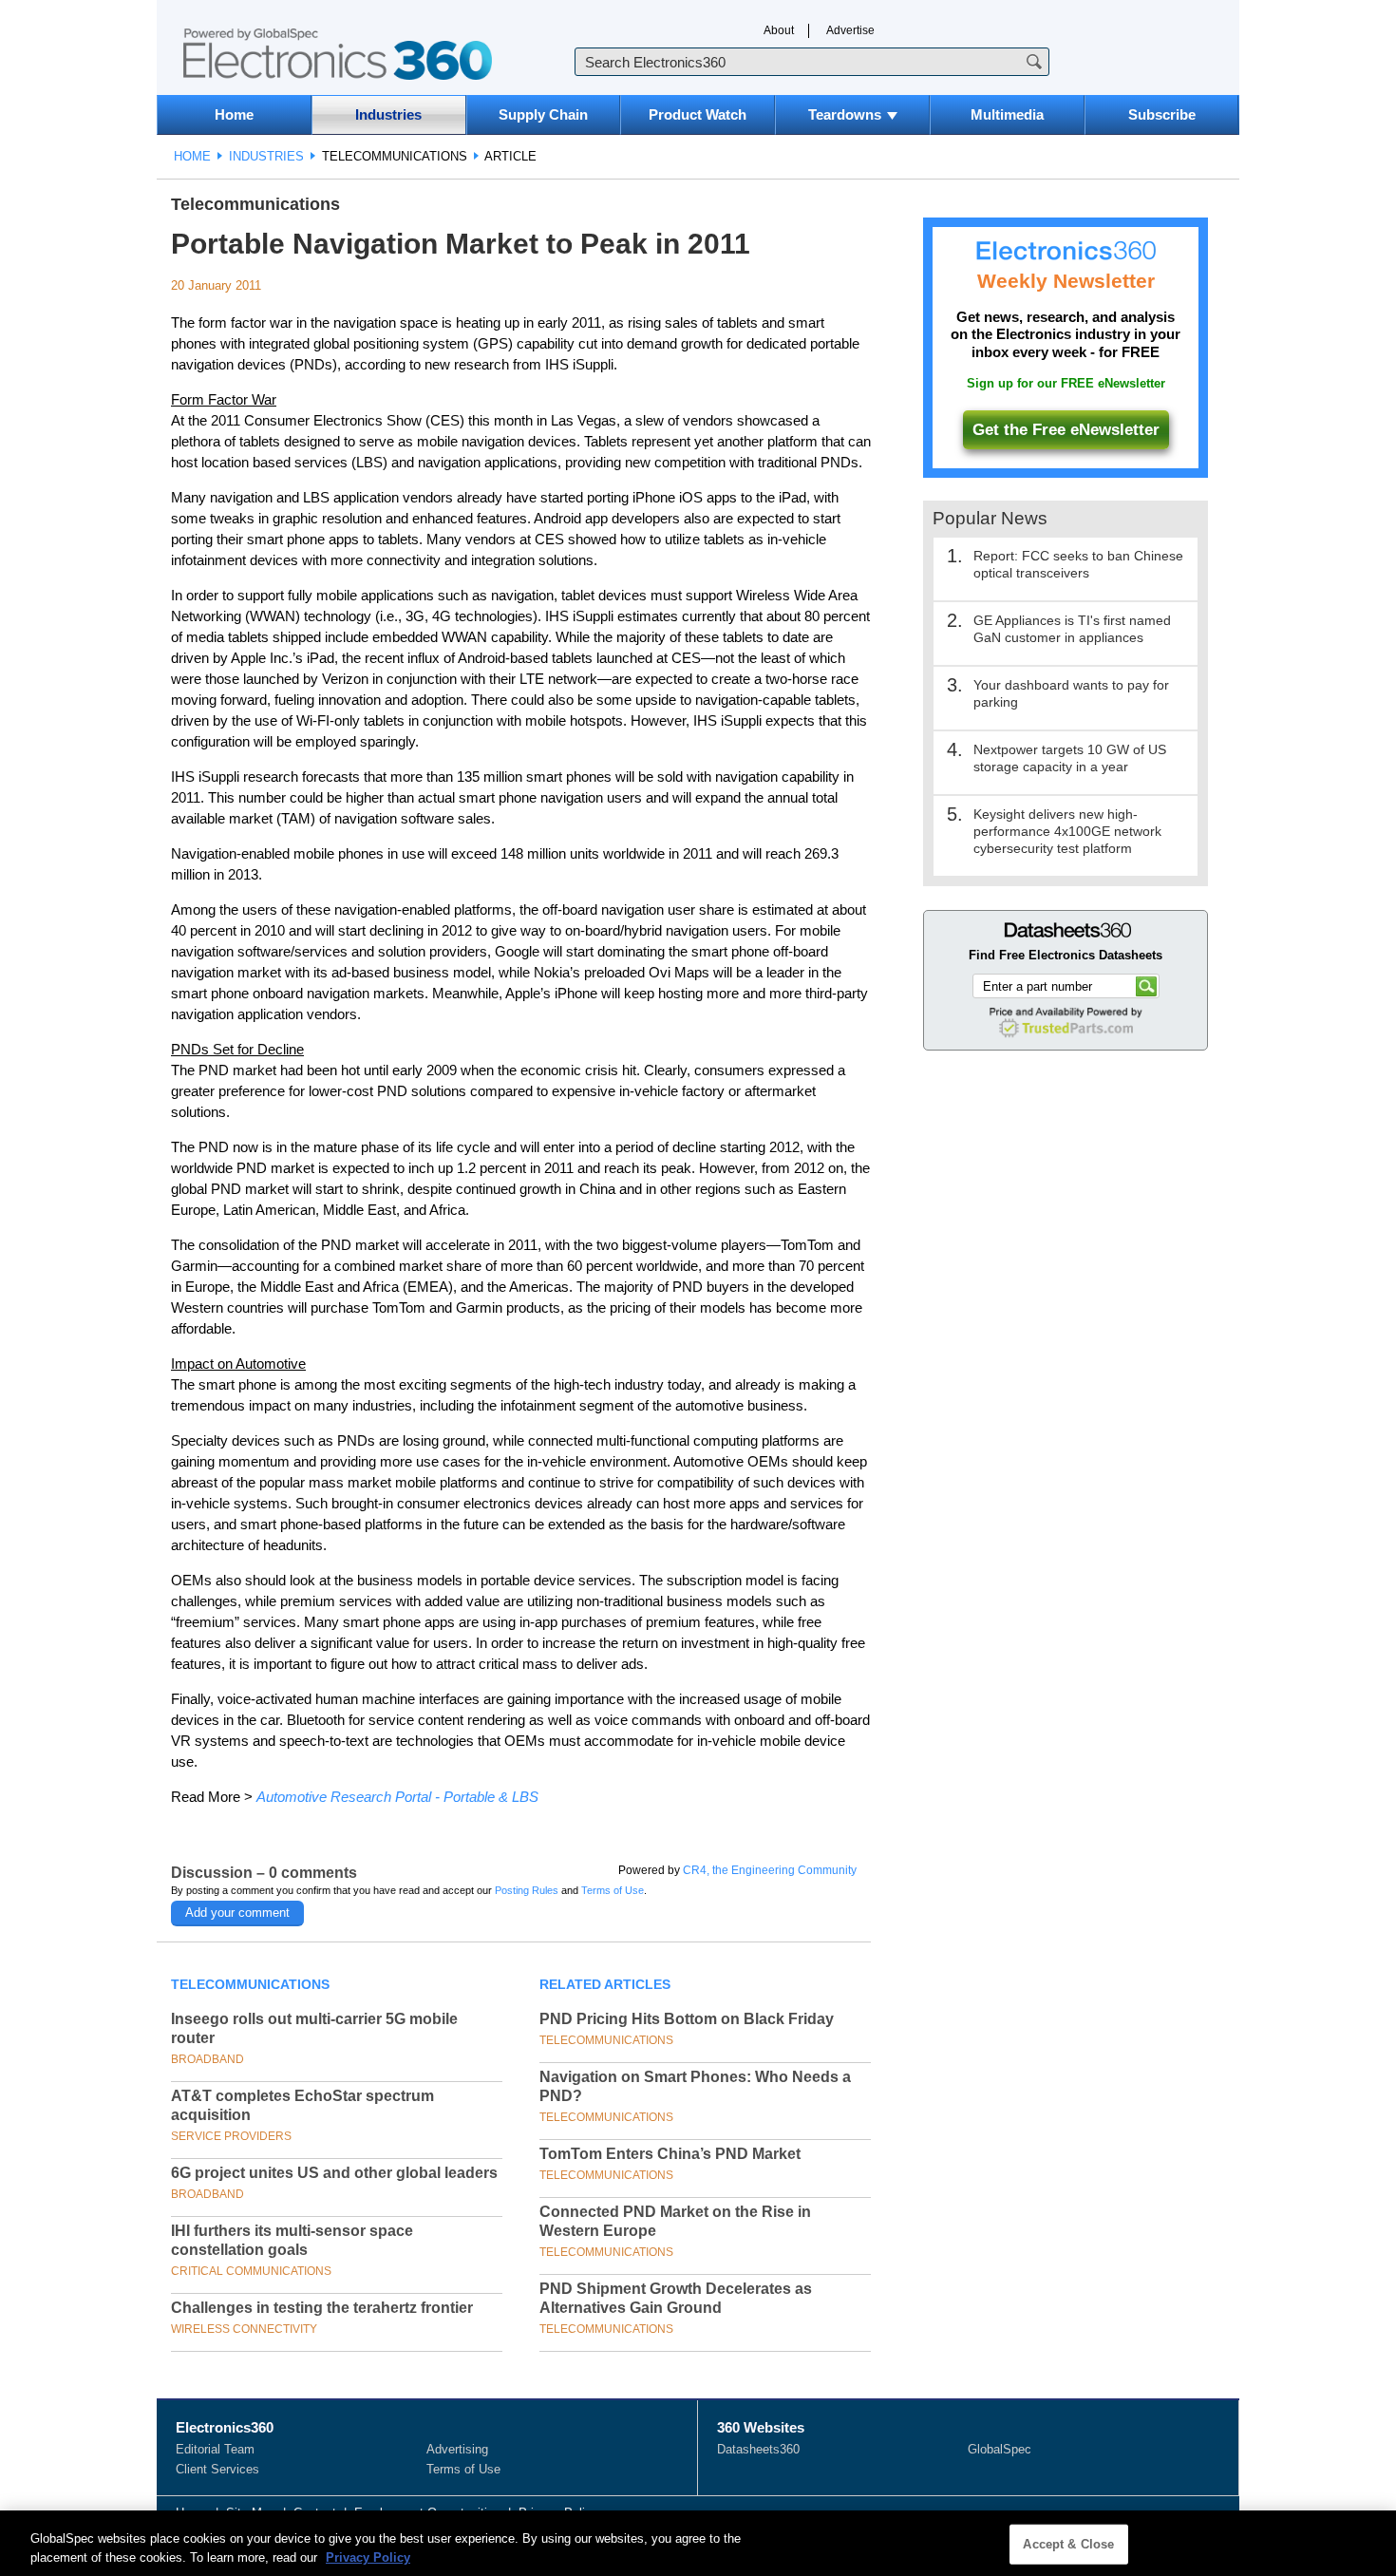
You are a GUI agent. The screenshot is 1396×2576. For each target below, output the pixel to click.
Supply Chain (543, 114)
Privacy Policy (368, 2557)
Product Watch (698, 114)
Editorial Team (215, 2449)
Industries (388, 114)
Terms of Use (613, 1890)
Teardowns (845, 114)
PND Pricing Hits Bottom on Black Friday (687, 2019)
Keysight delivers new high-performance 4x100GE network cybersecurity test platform (1067, 831)
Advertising (457, 2449)
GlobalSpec (1000, 2449)
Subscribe (1162, 114)
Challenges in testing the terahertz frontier (322, 2308)
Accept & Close (1068, 2544)
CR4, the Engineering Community (770, 1870)
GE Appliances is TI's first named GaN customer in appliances (1072, 629)
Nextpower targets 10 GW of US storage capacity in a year (1070, 758)
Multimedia (1007, 114)
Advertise (850, 30)
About (779, 30)
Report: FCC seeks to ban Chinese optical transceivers (1078, 564)
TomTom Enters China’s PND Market (670, 2154)
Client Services (217, 2469)
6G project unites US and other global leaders (334, 2173)
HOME (192, 156)
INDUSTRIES (266, 156)
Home (234, 114)
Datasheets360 (758, 2449)
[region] (698, 2543)
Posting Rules (527, 1890)
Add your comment (237, 1913)
